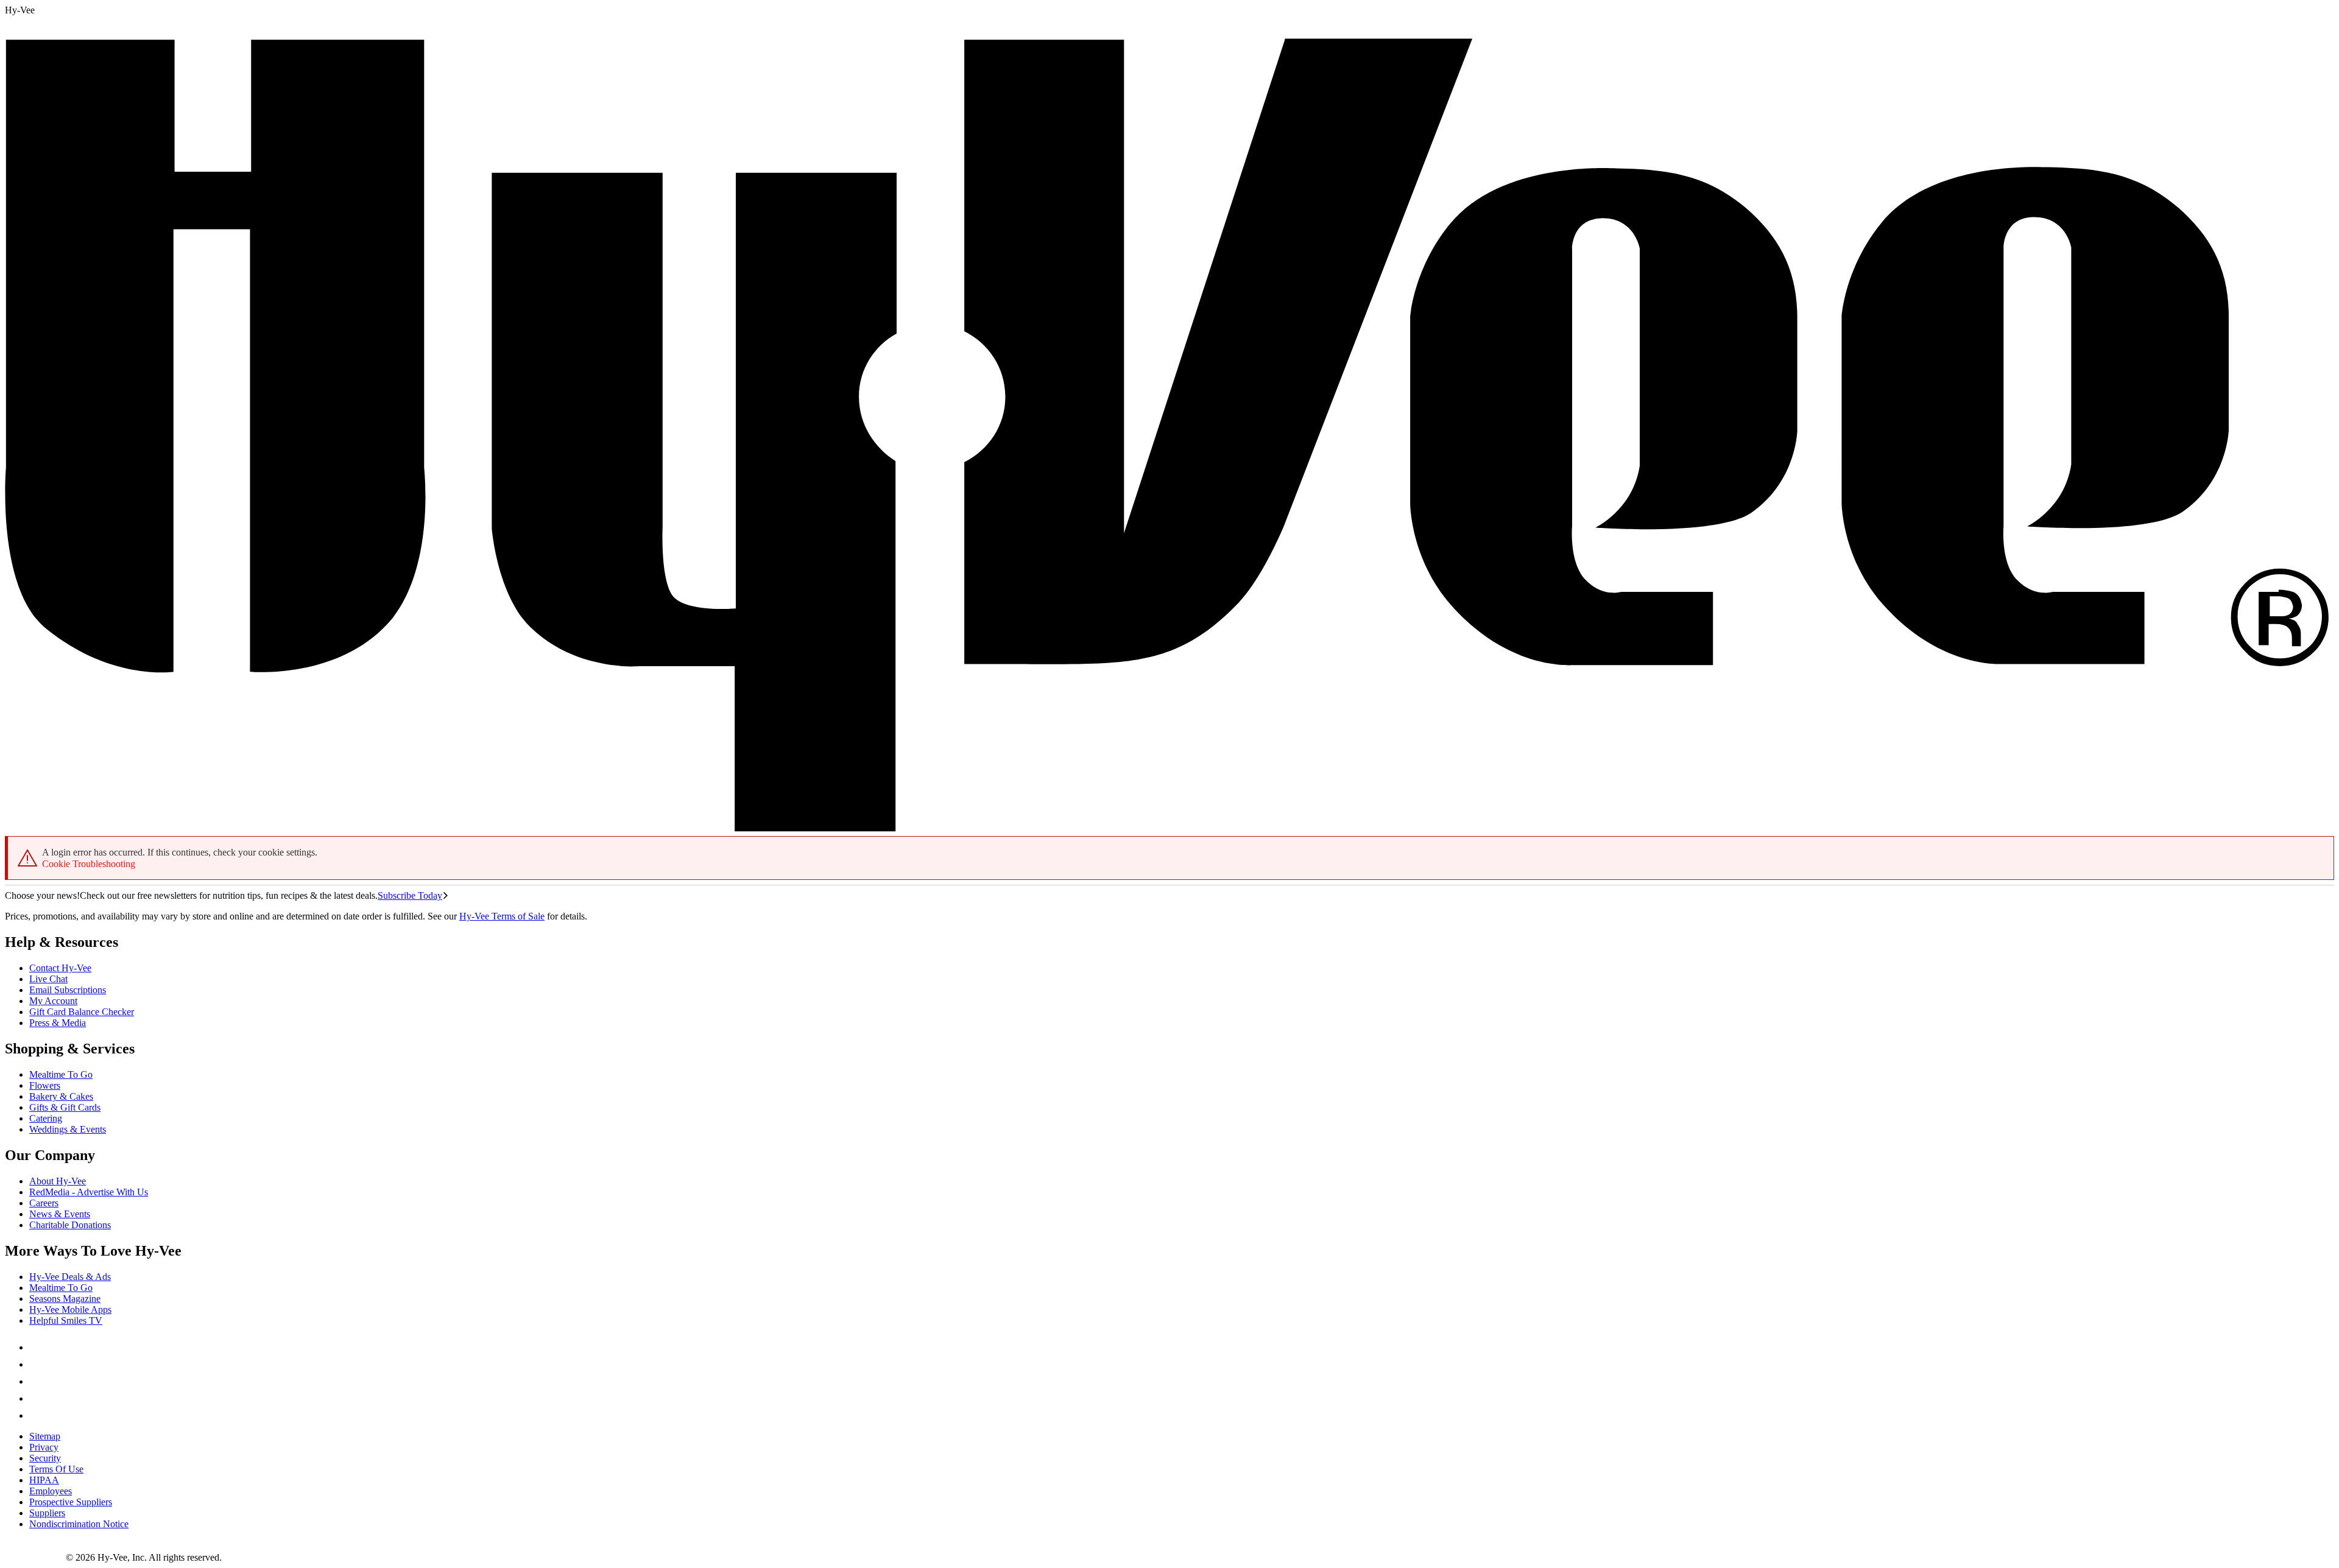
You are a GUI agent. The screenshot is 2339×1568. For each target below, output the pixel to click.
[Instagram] (37, 1415)
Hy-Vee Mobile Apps (70, 1310)
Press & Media (58, 1023)
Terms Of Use (56, 1469)
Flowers (45, 1085)
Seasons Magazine (65, 1299)
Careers (44, 1203)
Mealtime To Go (61, 1074)
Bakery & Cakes (61, 1096)
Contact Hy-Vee (60, 968)
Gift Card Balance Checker (82, 1012)
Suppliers (47, 1513)
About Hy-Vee (58, 1181)
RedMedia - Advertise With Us (89, 1192)
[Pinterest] (37, 1364)
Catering (46, 1118)
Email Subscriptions (68, 990)
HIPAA (44, 1480)
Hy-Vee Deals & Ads (70, 1277)
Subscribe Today (410, 895)
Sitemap (45, 1436)
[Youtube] (37, 1398)
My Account (53, 1001)
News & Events (60, 1214)
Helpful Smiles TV (66, 1320)
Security (45, 1458)
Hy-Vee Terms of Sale (502, 916)
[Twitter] (37, 1381)
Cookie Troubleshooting (89, 864)
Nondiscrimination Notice (79, 1524)
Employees (51, 1491)
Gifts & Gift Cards (65, 1107)
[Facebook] (37, 1347)
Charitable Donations (70, 1225)
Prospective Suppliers (71, 1502)
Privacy (44, 1447)
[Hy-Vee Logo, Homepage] (35, 1557)
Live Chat (48, 979)
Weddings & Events (68, 1129)
